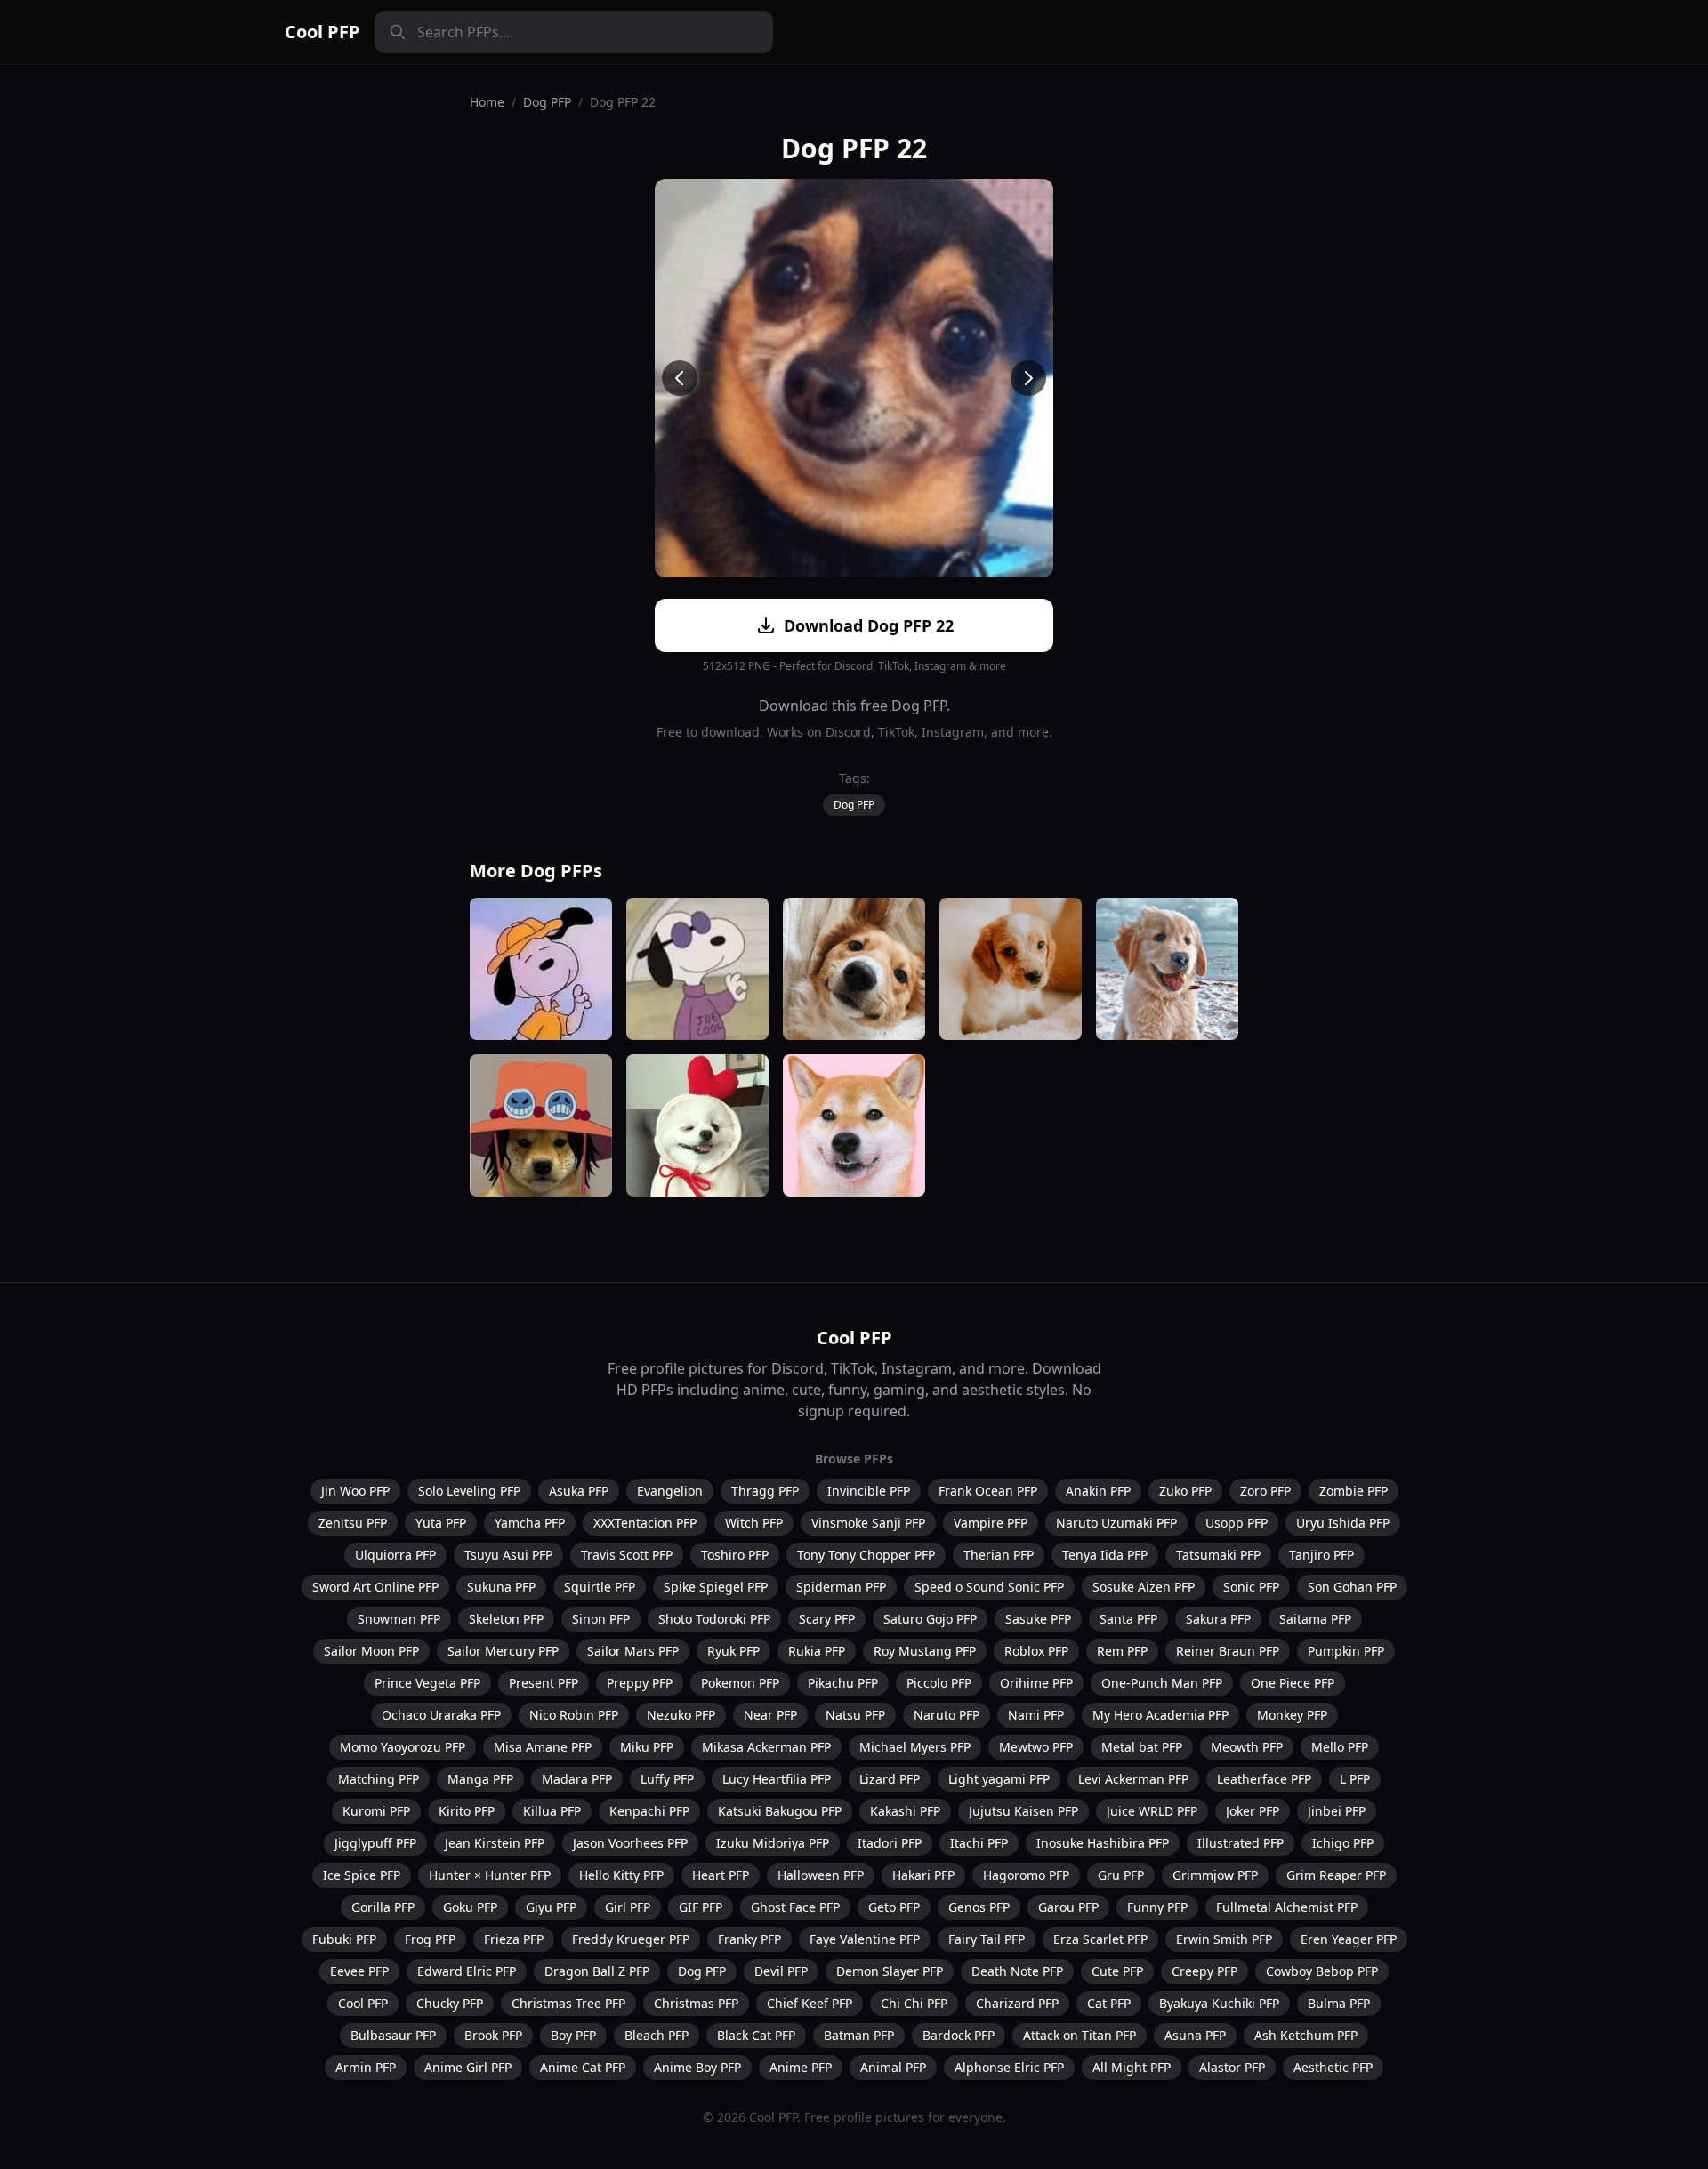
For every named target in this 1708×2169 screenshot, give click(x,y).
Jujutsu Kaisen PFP (1023, 1811)
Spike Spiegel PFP (716, 1587)
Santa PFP (1128, 1619)
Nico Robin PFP (574, 1715)
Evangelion (670, 1491)
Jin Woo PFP (355, 1491)
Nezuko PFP (681, 1715)
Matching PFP (379, 1779)
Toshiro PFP (735, 1555)
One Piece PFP (1293, 1683)
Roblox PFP (1036, 1651)
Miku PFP (647, 1747)
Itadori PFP (890, 1843)
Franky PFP (749, 1939)
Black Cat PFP (756, 2035)
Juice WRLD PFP (1152, 1811)
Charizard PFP (1017, 2003)
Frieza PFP (514, 1939)
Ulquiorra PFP (395, 1555)
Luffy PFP (667, 1779)
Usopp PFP (1237, 1523)
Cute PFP (1117, 1971)
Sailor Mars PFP (633, 1651)
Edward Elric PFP (467, 1971)
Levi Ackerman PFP (1133, 1779)
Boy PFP (573, 2035)
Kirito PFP (467, 1811)
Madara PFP (577, 1779)
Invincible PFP (869, 1491)
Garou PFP (1068, 1907)
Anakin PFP (1098, 1491)
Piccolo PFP (939, 1683)
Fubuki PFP (344, 1939)
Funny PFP (1157, 1907)
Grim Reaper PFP (1336, 1875)
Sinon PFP (601, 1619)
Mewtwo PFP (1036, 1747)
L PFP (1355, 1779)
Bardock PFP (959, 2035)
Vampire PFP (991, 1523)
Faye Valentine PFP (865, 1939)
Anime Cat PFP (583, 2067)
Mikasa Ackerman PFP (766, 1747)
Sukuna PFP (501, 1587)
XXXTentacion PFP (645, 1523)
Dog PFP (547, 102)
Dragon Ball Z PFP (597, 1971)
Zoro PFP (1265, 1491)
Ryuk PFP (733, 1651)
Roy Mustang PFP (925, 1651)
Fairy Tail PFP (987, 1939)
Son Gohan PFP (1352, 1587)
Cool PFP (322, 32)
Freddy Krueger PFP (631, 1939)
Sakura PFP (1218, 1619)
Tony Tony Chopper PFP (866, 1555)
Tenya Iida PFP (1105, 1555)
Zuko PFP (1185, 1491)
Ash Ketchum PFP (1306, 2035)
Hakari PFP (923, 1875)
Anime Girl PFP (468, 2067)
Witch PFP (754, 1523)
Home (487, 102)
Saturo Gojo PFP (930, 1619)
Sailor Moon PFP (371, 1651)
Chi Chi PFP (914, 2003)
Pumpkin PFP (1346, 1651)
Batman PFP (859, 2035)
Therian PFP (999, 1555)
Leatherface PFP (1264, 1779)
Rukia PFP (817, 1651)
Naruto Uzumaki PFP (1116, 1523)
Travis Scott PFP (627, 1555)
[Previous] (680, 378)
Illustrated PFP (1241, 1843)
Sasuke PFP (1038, 1619)
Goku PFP (470, 1907)
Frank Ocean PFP (988, 1491)
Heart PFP (721, 1875)
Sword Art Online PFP (375, 1587)
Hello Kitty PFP (621, 1875)
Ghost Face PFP (795, 1907)
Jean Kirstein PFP (495, 1843)
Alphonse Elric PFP (1009, 2067)
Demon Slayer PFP (890, 1971)
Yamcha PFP (530, 1523)
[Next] (1028, 378)
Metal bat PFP (1142, 1747)
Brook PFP (493, 2035)
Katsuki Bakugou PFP (780, 1811)
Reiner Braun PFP (1228, 1651)
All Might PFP (1132, 2067)
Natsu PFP (855, 1715)
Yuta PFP (441, 1523)
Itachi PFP (979, 1843)
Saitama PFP (1315, 1619)
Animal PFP (893, 2067)
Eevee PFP (359, 1971)
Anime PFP (801, 2067)
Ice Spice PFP (362, 1875)
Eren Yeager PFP (1349, 1939)
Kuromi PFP (376, 1811)
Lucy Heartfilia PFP (777, 1779)
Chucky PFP (450, 2003)
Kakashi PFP (905, 1811)
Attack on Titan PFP (1080, 2035)
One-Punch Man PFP (1162, 1683)
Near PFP (770, 1715)
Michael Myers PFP (915, 1747)
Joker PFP (1253, 1811)
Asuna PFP (1195, 2035)
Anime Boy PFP (697, 2067)
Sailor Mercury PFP (503, 1651)
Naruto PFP (947, 1715)
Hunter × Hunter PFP (490, 1875)
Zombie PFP (1354, 1491)
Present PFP (544, 1683)
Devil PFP (781, 1971)
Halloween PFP (821, 1875)
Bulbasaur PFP (393, 2035)
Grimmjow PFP (1215, 1875)
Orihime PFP (1036, 1683)
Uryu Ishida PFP (1343, 1523)
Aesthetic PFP (1333, 2067)
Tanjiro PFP (1321, 1555)
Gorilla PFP (383, 1907)
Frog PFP (430, 1939)
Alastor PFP (1232, 2067)
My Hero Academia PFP (1160, 1715)
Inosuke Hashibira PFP (1103, 1843)
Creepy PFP (1204, 1971)
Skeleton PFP (506, 1619)
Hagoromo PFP (1026, 1875)
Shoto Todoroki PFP (714, 1619)
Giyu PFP (551, 1907)
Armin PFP (366, 2067)
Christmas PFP (696, 2003)
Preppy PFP (640, 1683)
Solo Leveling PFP (469, 1491)
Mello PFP (1340, 1747)
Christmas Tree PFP (568, 2003)
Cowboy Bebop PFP (1322, 1971)
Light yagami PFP (999, 1779)
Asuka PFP (579, 1491)
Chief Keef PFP (810, 2003)
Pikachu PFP (843, 1683)
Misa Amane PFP (543, 1747)
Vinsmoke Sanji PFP (868, 1523)
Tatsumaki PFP (1218, 1555)
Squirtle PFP (600, 1587)
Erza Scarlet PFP (1100, 1939)
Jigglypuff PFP (375, 1843)
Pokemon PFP (740, 1683)
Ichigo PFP (1343, 1843)
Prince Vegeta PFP (427, 1683)
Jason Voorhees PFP (630, 1843)
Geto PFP (894, 1907)
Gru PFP (1121, 1875)
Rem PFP (1122, 1651)
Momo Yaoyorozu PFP (403, 1747)
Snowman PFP (399, 1619)
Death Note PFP (1017, 1971)
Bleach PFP (657, 2035)
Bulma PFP (1339, 2003)
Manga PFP (480, 1779)
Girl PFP (628, 1907)
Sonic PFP (1251, 1587)
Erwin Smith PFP (1224, 1939)
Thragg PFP (765, 1491)
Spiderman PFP (841, 1587)
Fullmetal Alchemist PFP (1287, 1907)
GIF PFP (701, 1907)
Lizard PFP (890, 1779)
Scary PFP (827, 1619)
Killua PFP (552, 1811)
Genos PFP (979, 1907)
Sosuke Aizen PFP (1144, 1587)
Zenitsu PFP (353, 1523)
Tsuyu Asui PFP (508, 1555)
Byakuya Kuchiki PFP (1219, 2003)
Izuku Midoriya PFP (773, 1843)
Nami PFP (1036, 1715)
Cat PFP (1109, 2003)
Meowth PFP (1247, 1747)
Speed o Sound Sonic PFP (989, 1587)
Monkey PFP (1292, 1715)
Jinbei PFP (1337, 1811)
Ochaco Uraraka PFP (441, 1715)
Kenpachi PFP (649, 1811)
